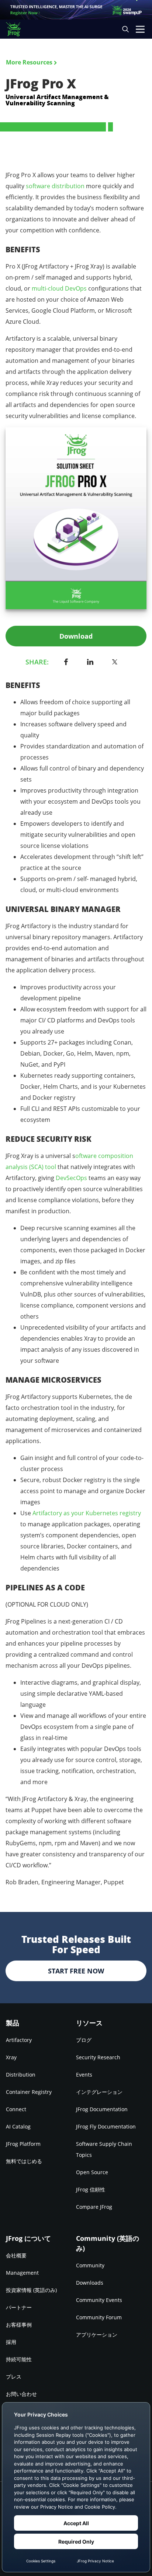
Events (84, 2075)
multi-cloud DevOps (59, 288)
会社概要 (16, 2255)
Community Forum (99, 2317)
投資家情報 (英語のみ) (31, 2290)
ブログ (84, 2040)
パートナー (19, 2307)
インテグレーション (99, 2092)
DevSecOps (71, 1178)
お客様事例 (19, 2325)
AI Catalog (18, 2126)
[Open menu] (140, 29)
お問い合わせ (21, 2394)
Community (90, 2265)
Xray (11, 2057)
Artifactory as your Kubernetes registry (87, 1513)
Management (22, 2273)
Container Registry (29, 2092)
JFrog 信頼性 (91, 2189)
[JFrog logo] (17, 29)
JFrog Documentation (102, 2109)
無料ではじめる (24, 2161)
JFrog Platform (23, 2144)
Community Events (99, 2300)
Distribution (21, 2075)
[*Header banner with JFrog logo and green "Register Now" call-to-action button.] (76, 10)
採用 (11, 2342)
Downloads (90, 2283)
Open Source (92, 2172)
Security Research (98, 2057)
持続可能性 (19, 2359)
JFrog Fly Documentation (106, 2126)
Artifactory (19, 2040)
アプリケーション (97, 2335)
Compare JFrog (94, 2207)
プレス (14, 2377)
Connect (16, 2109)
